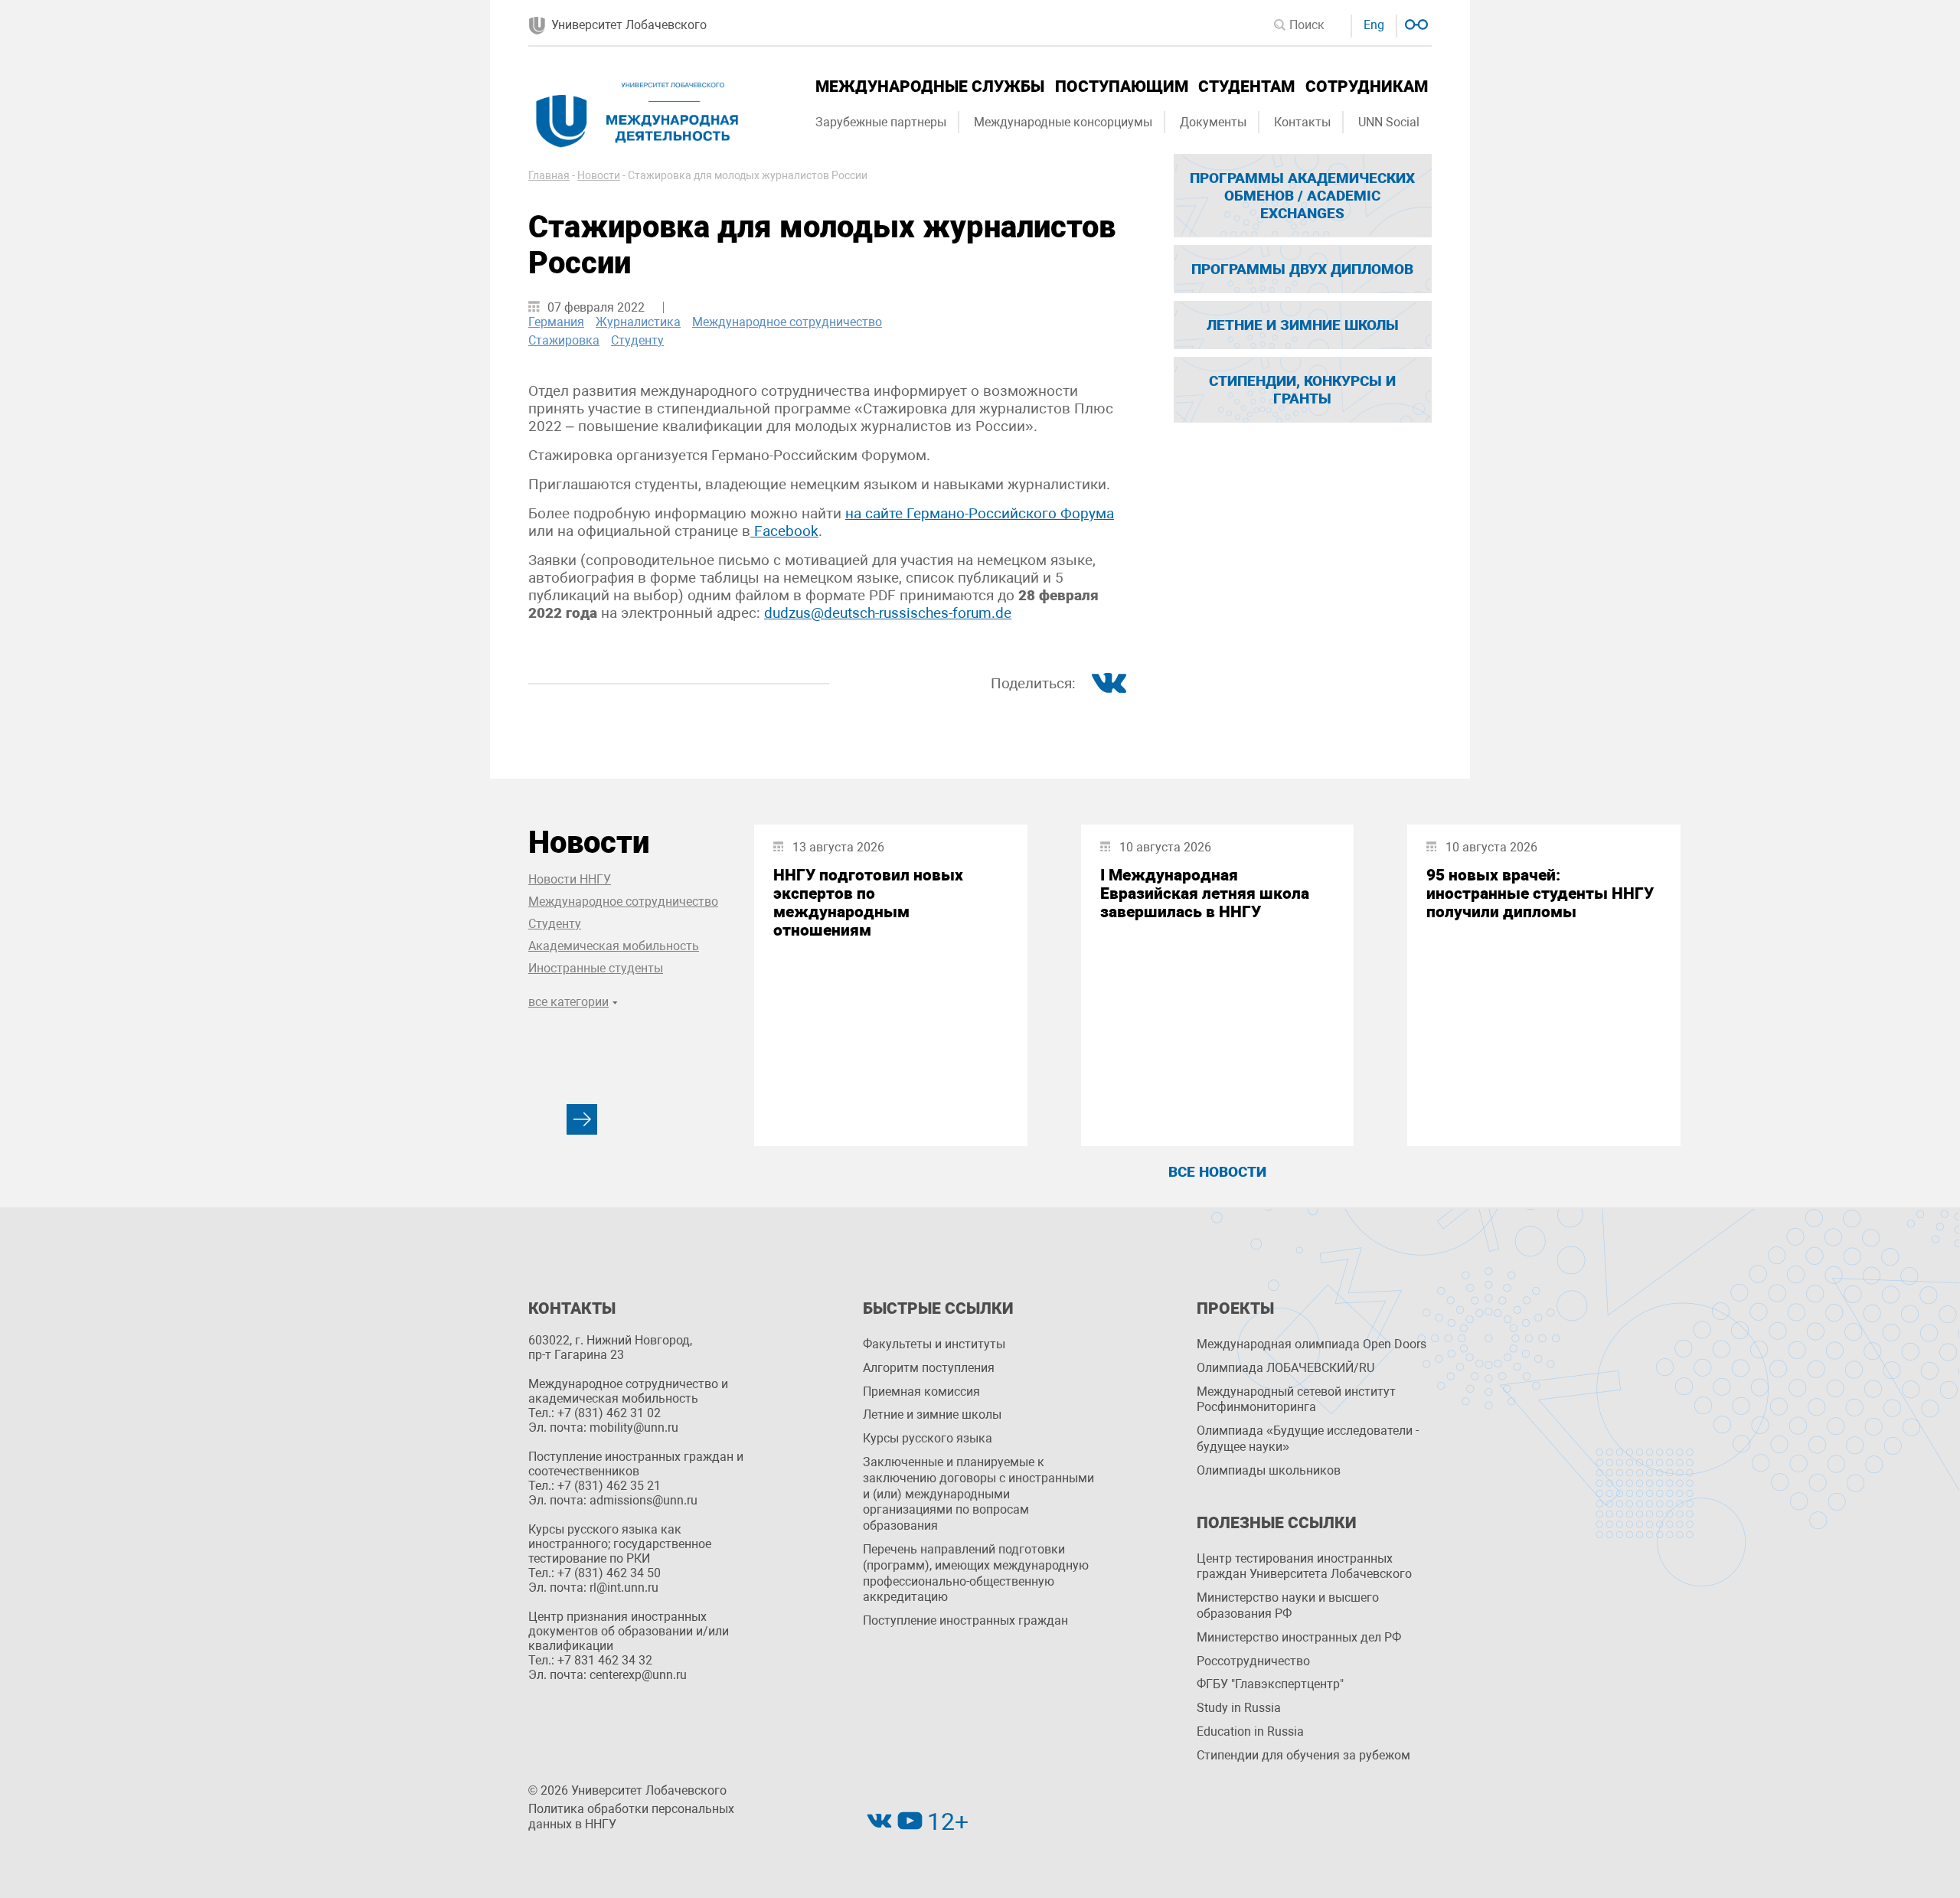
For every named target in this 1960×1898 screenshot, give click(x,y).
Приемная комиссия (921, 1392)
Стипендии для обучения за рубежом (1303, 1755)
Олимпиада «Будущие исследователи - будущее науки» (1308, 1439)
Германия (556, 322)
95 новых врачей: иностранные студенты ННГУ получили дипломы (1540, 893)
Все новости (1217, 1172)
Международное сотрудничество (787, 322)
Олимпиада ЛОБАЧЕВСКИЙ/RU (1285, 1368)
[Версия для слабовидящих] (1414, 23)
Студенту (637, 340)
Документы (1213, 122)
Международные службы (930, 87)
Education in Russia (1250, 1731)
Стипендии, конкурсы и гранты (1302, 390)
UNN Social (1389, 122)
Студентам (1246, 87)
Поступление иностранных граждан (965, 1620)
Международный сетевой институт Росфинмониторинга (1296, 1400)
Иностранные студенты (596, 968)
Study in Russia (1239, 1708)
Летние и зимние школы (932, 1415)
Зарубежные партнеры (881, 122)
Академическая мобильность (614, 946)
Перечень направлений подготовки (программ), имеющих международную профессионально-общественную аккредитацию (976, 1573)
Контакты (1302, 122)
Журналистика (638, 322)
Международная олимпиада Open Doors (1312, 1344)
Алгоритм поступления (929, 1368)
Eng (1374, 25)
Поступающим (1122, 87)
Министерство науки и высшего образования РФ (1288, 1606)
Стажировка (564, 340)
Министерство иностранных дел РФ (1299, 1637)
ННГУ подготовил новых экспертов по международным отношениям (868, 903)
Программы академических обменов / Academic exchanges (1302, 196)
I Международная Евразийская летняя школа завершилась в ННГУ (1205, 893)
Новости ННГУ (570, 879)
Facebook (784, 531)
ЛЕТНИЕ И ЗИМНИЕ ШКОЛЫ (1303, 325)
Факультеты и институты (934, 1344)
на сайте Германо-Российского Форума (980, 513)
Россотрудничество (1253, 1661)
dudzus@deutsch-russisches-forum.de (888, 613)
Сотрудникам (1367, 87)
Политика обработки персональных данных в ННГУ (631, 1817)
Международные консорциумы (1063, 122)
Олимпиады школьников (1269, 1470)
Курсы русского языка (928, 1438)
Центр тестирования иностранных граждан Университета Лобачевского (1304, 1566)
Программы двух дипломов (1302, 269)
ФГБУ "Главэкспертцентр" (1270, 1684)
